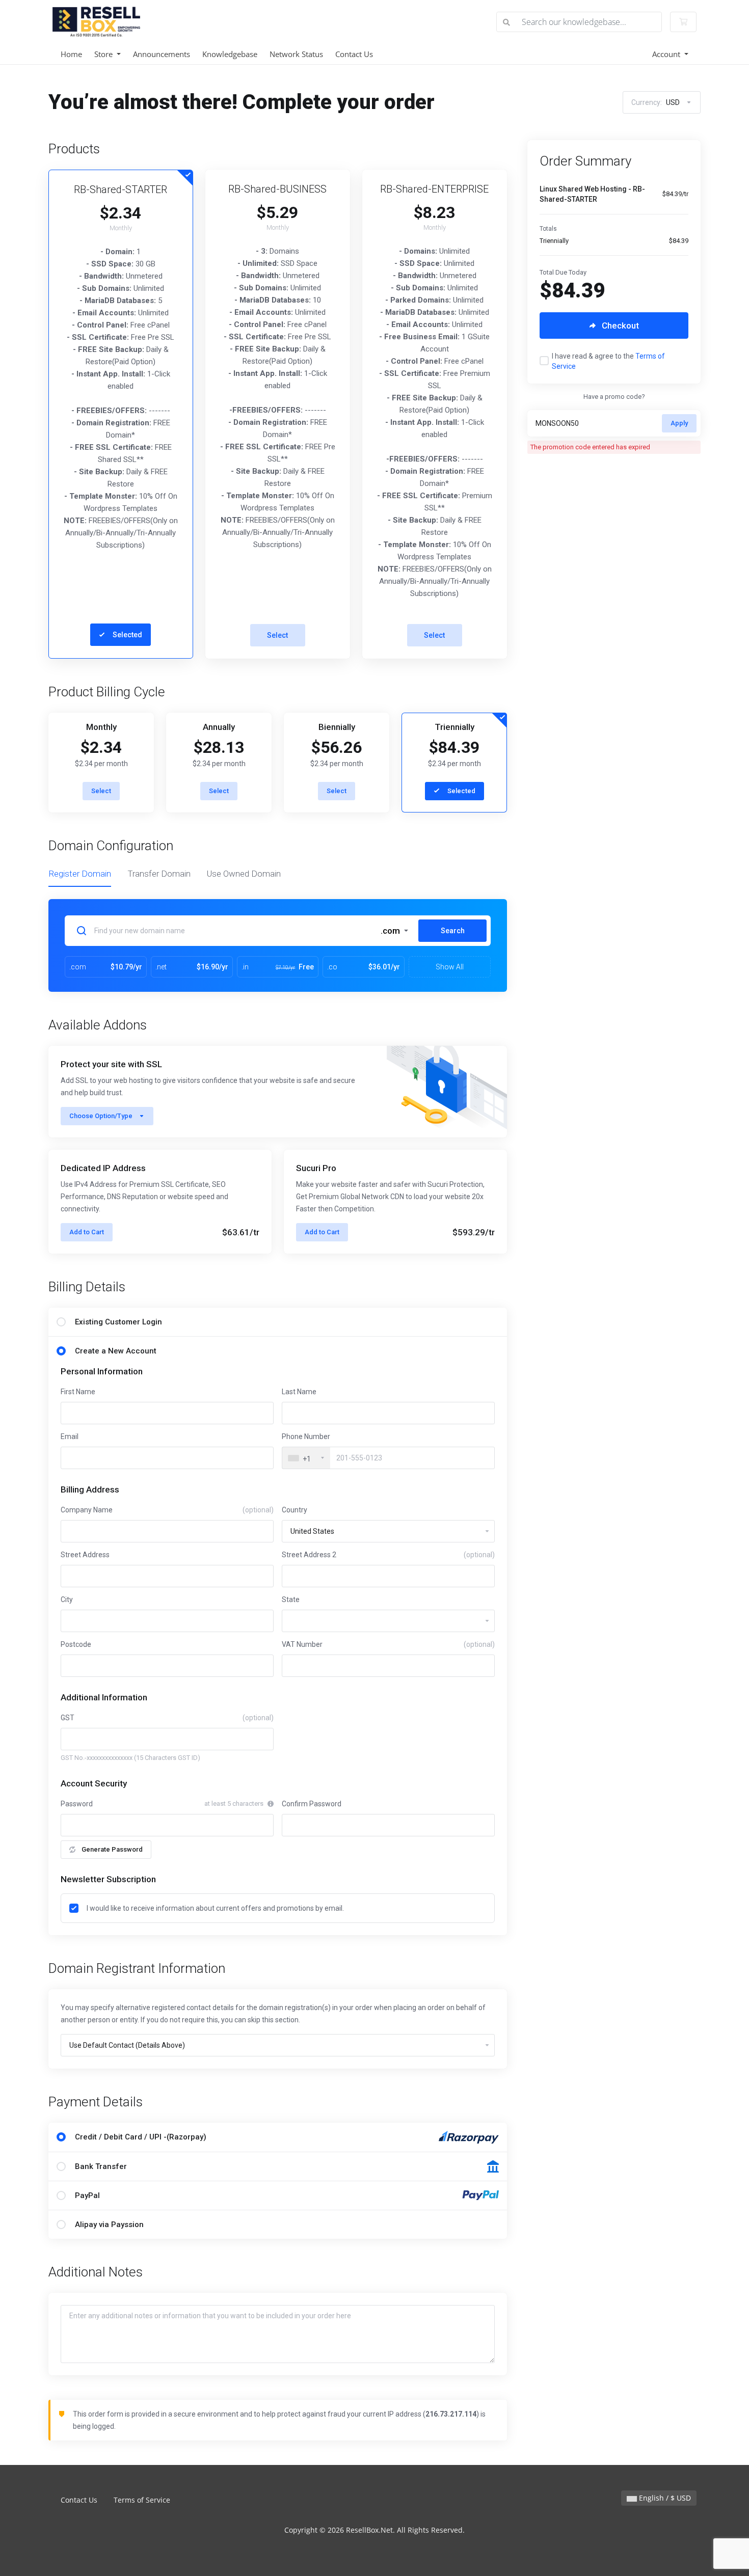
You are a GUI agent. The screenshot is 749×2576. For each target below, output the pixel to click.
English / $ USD (664, 2498)
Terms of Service (142, 2500)
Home (71, 54)
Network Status (296, 54)
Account (667, 54)
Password (77, 1804)
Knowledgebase (230, 54)
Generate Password (112, 1849)
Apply (679, 423)
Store (104, 54)
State (291, 1599)
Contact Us (354, 54)
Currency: (656, 102)
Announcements (162, 54)
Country (295, 1510)
